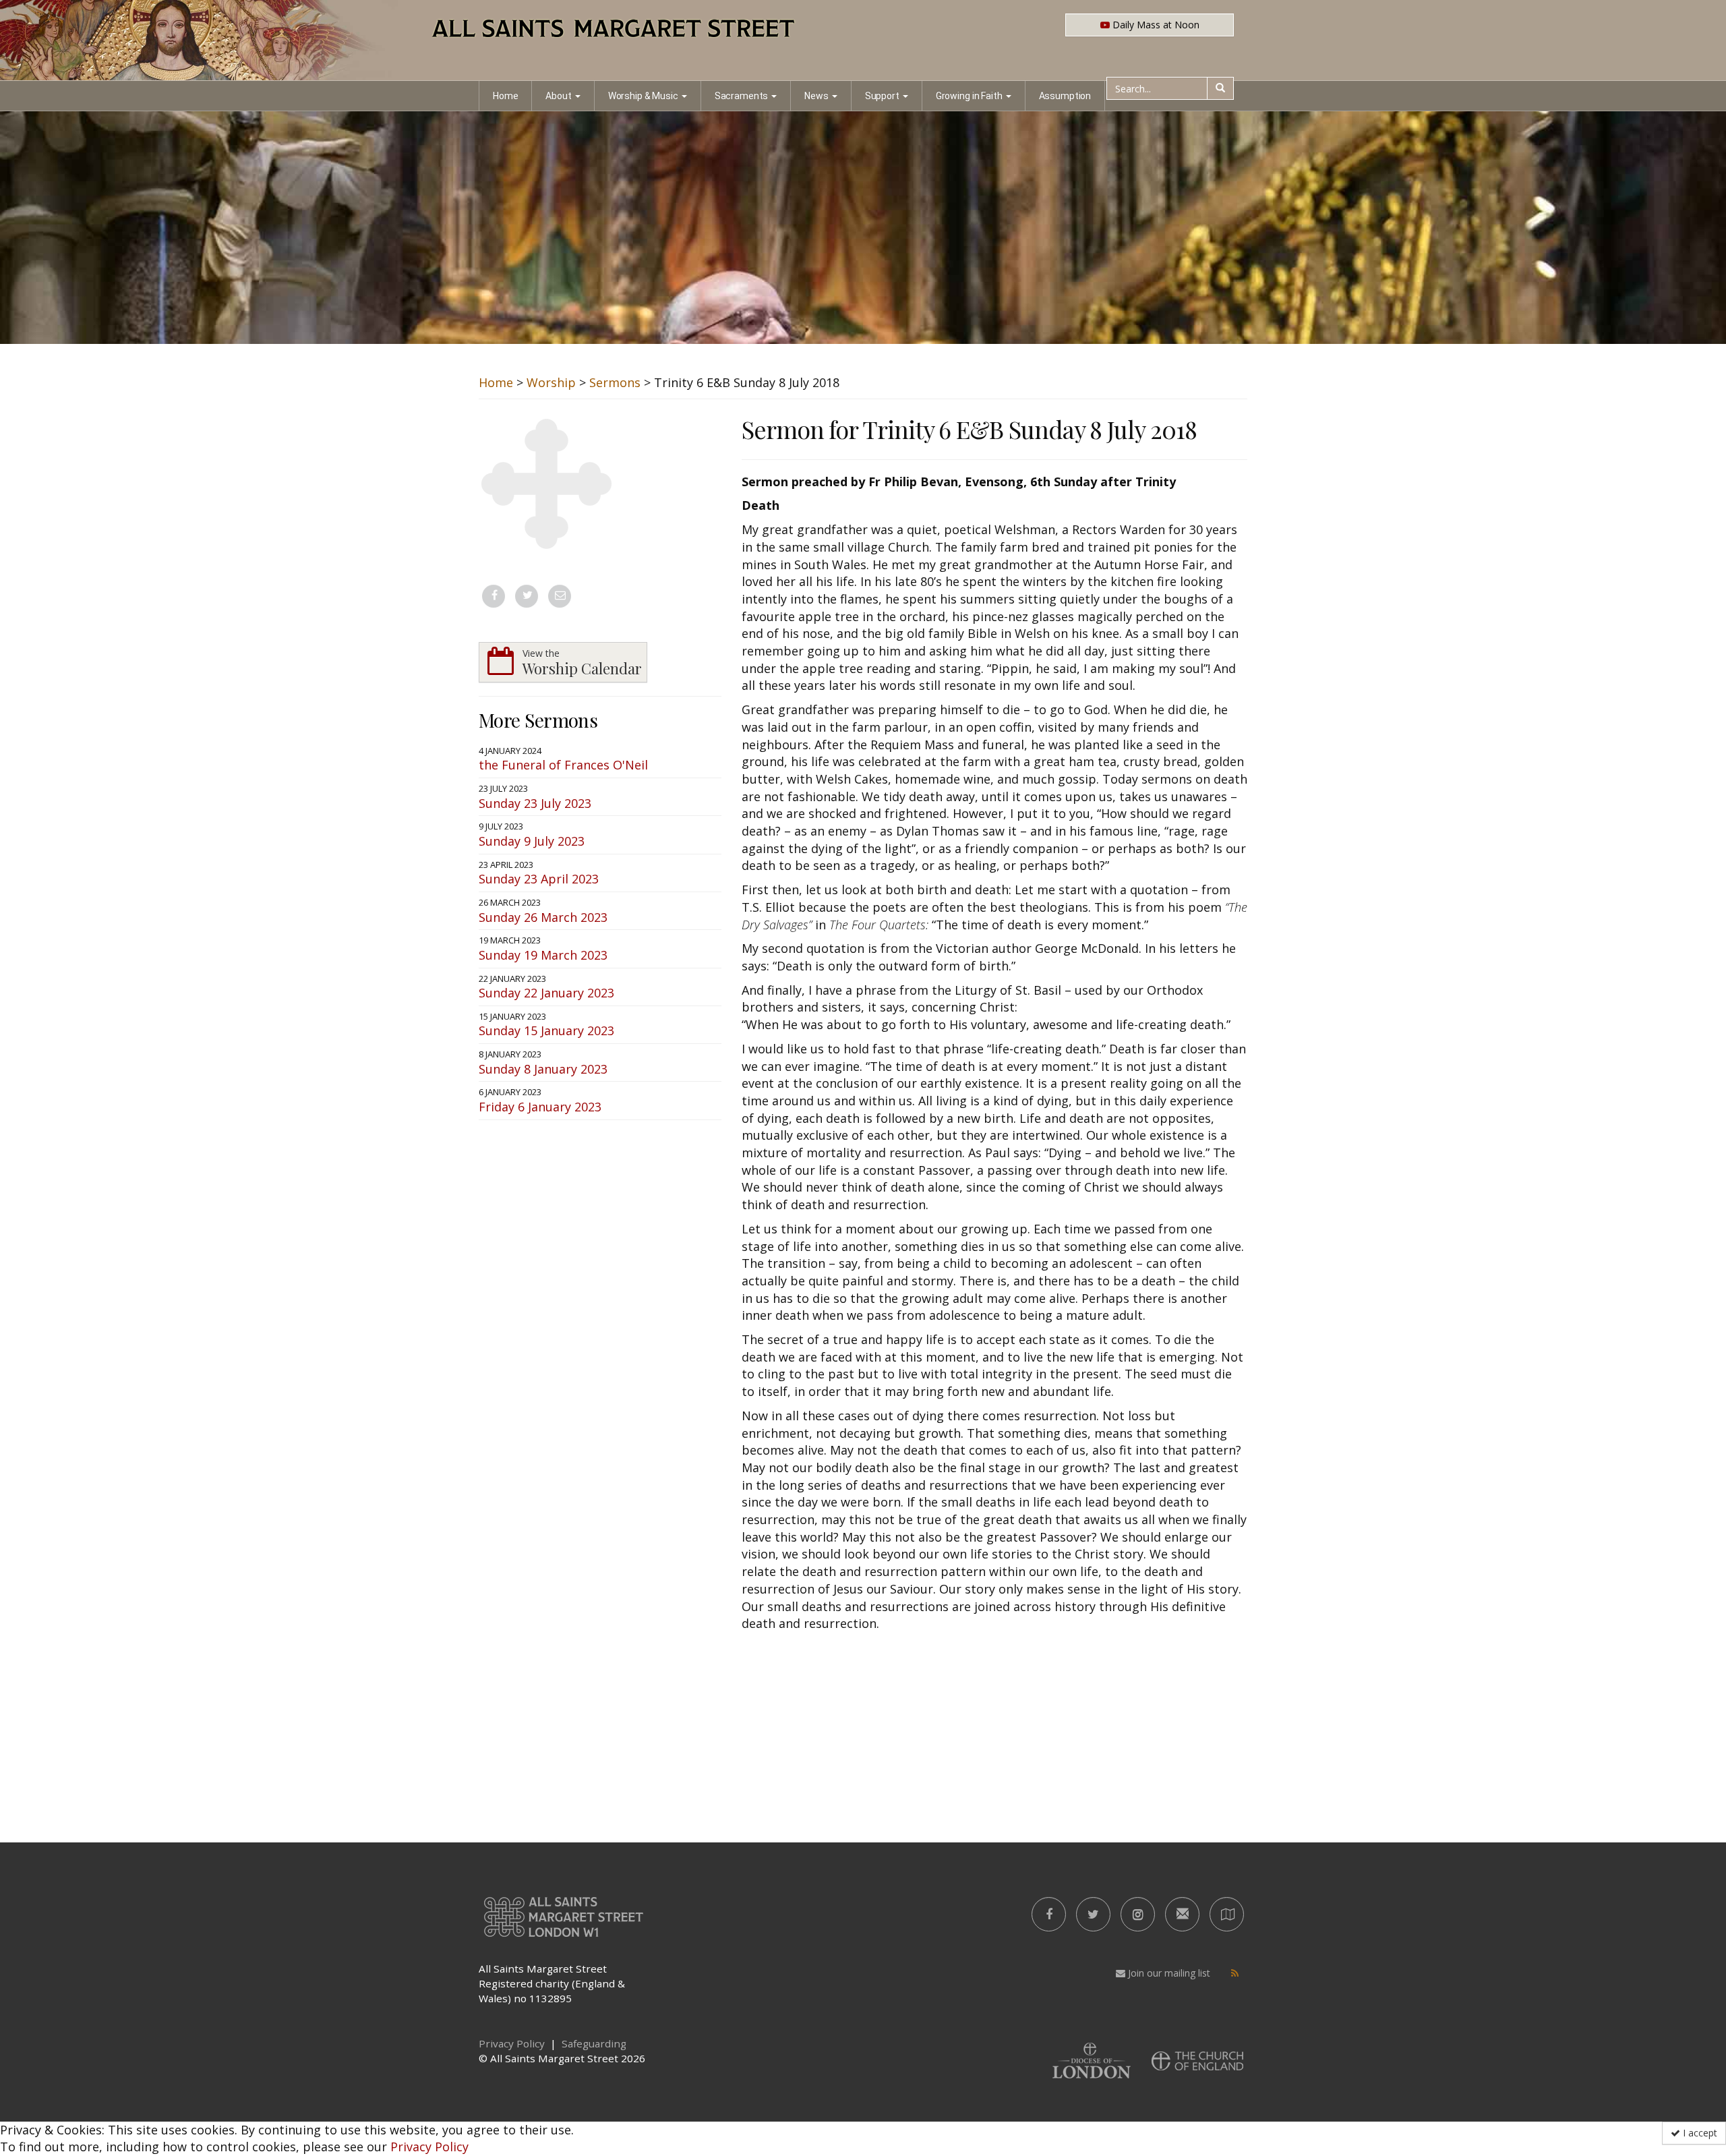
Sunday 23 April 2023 (539, 879)
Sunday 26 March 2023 (543, 917)
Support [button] (882, 96)
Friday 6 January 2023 (540, 1107)
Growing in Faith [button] (969, 96)
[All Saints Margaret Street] (863, 40)
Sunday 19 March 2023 (543, 955)
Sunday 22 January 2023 (546, 993)
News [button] (816, 96)
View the (582, 663)
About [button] (558, 96)
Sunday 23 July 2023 (535, 803)
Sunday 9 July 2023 (532, 841)
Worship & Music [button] (643, 96)
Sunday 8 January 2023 (543, 1069)
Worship (551, 382)
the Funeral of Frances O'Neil (563, 765)
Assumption (1065, 96)
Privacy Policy (429, 2147)
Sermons (615, 382)
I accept (1699, 2133)
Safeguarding (594, 2043)
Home (505, 96)
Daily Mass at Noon (1155, 25)
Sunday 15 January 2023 (546, 1030)
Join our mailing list (1168, 1973)
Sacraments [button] (742, 96)
